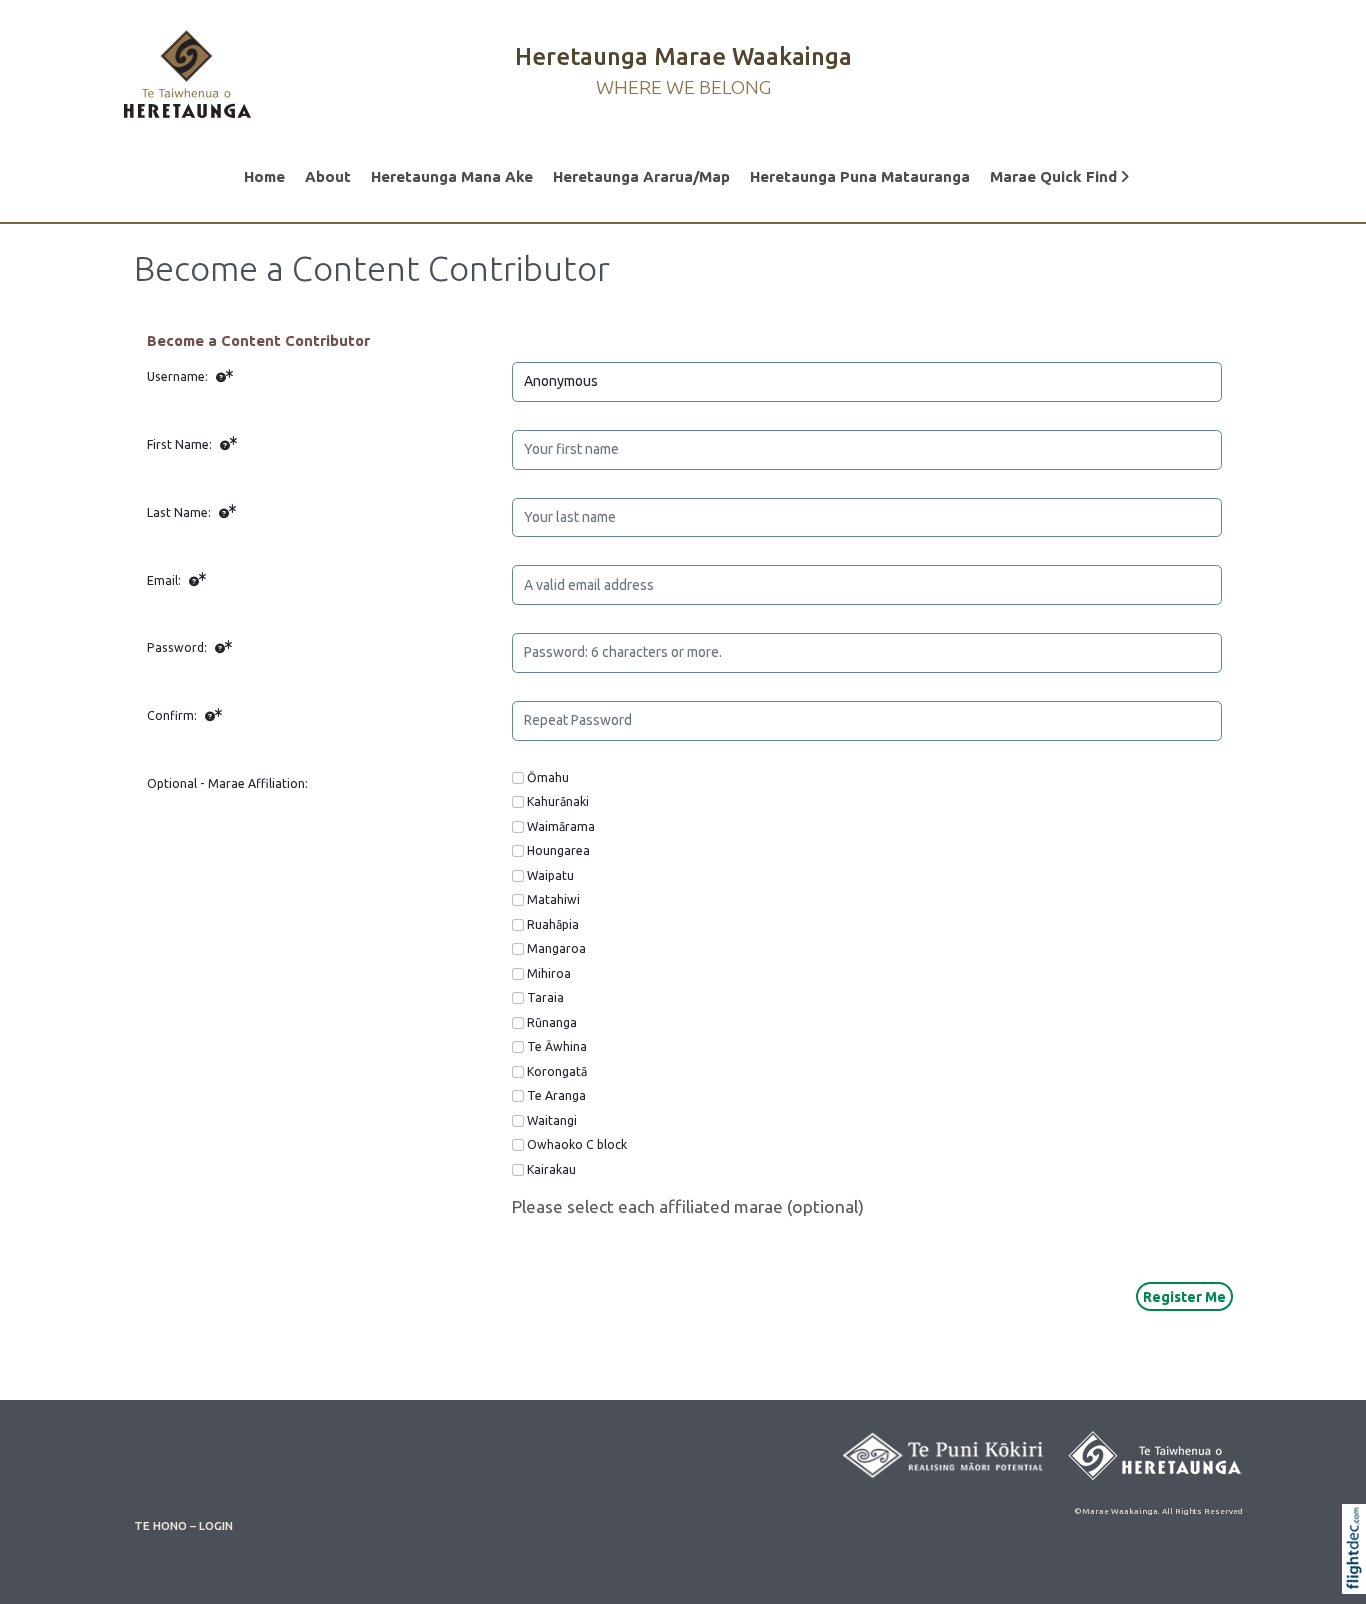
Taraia (545, 997)
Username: (179, 376)
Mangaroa (556, 948)
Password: (178, 647)
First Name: (181, 444)
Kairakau (551, 1169)
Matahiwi (553, 899)
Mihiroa (549, 973)
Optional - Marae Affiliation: (227, 783)
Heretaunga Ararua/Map (641, 176)
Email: (165, 580)
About (328, 176)
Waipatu (550, 875)
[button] (1358, 1575)
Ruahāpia (553, 924)
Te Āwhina (557, 1046)
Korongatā (557, 1071)
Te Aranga (556, 1095)
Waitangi (552, 1120)
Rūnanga (552, 1022)
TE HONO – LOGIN (183, 1525)
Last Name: (180, 512)
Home (264, 176)
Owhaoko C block (577, 1144)
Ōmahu (548, 777)
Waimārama (561, 826)
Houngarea (558, 850)
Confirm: (173, 715)
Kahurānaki (558, 801)
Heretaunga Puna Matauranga (860, 176)
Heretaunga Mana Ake (452, 176)
